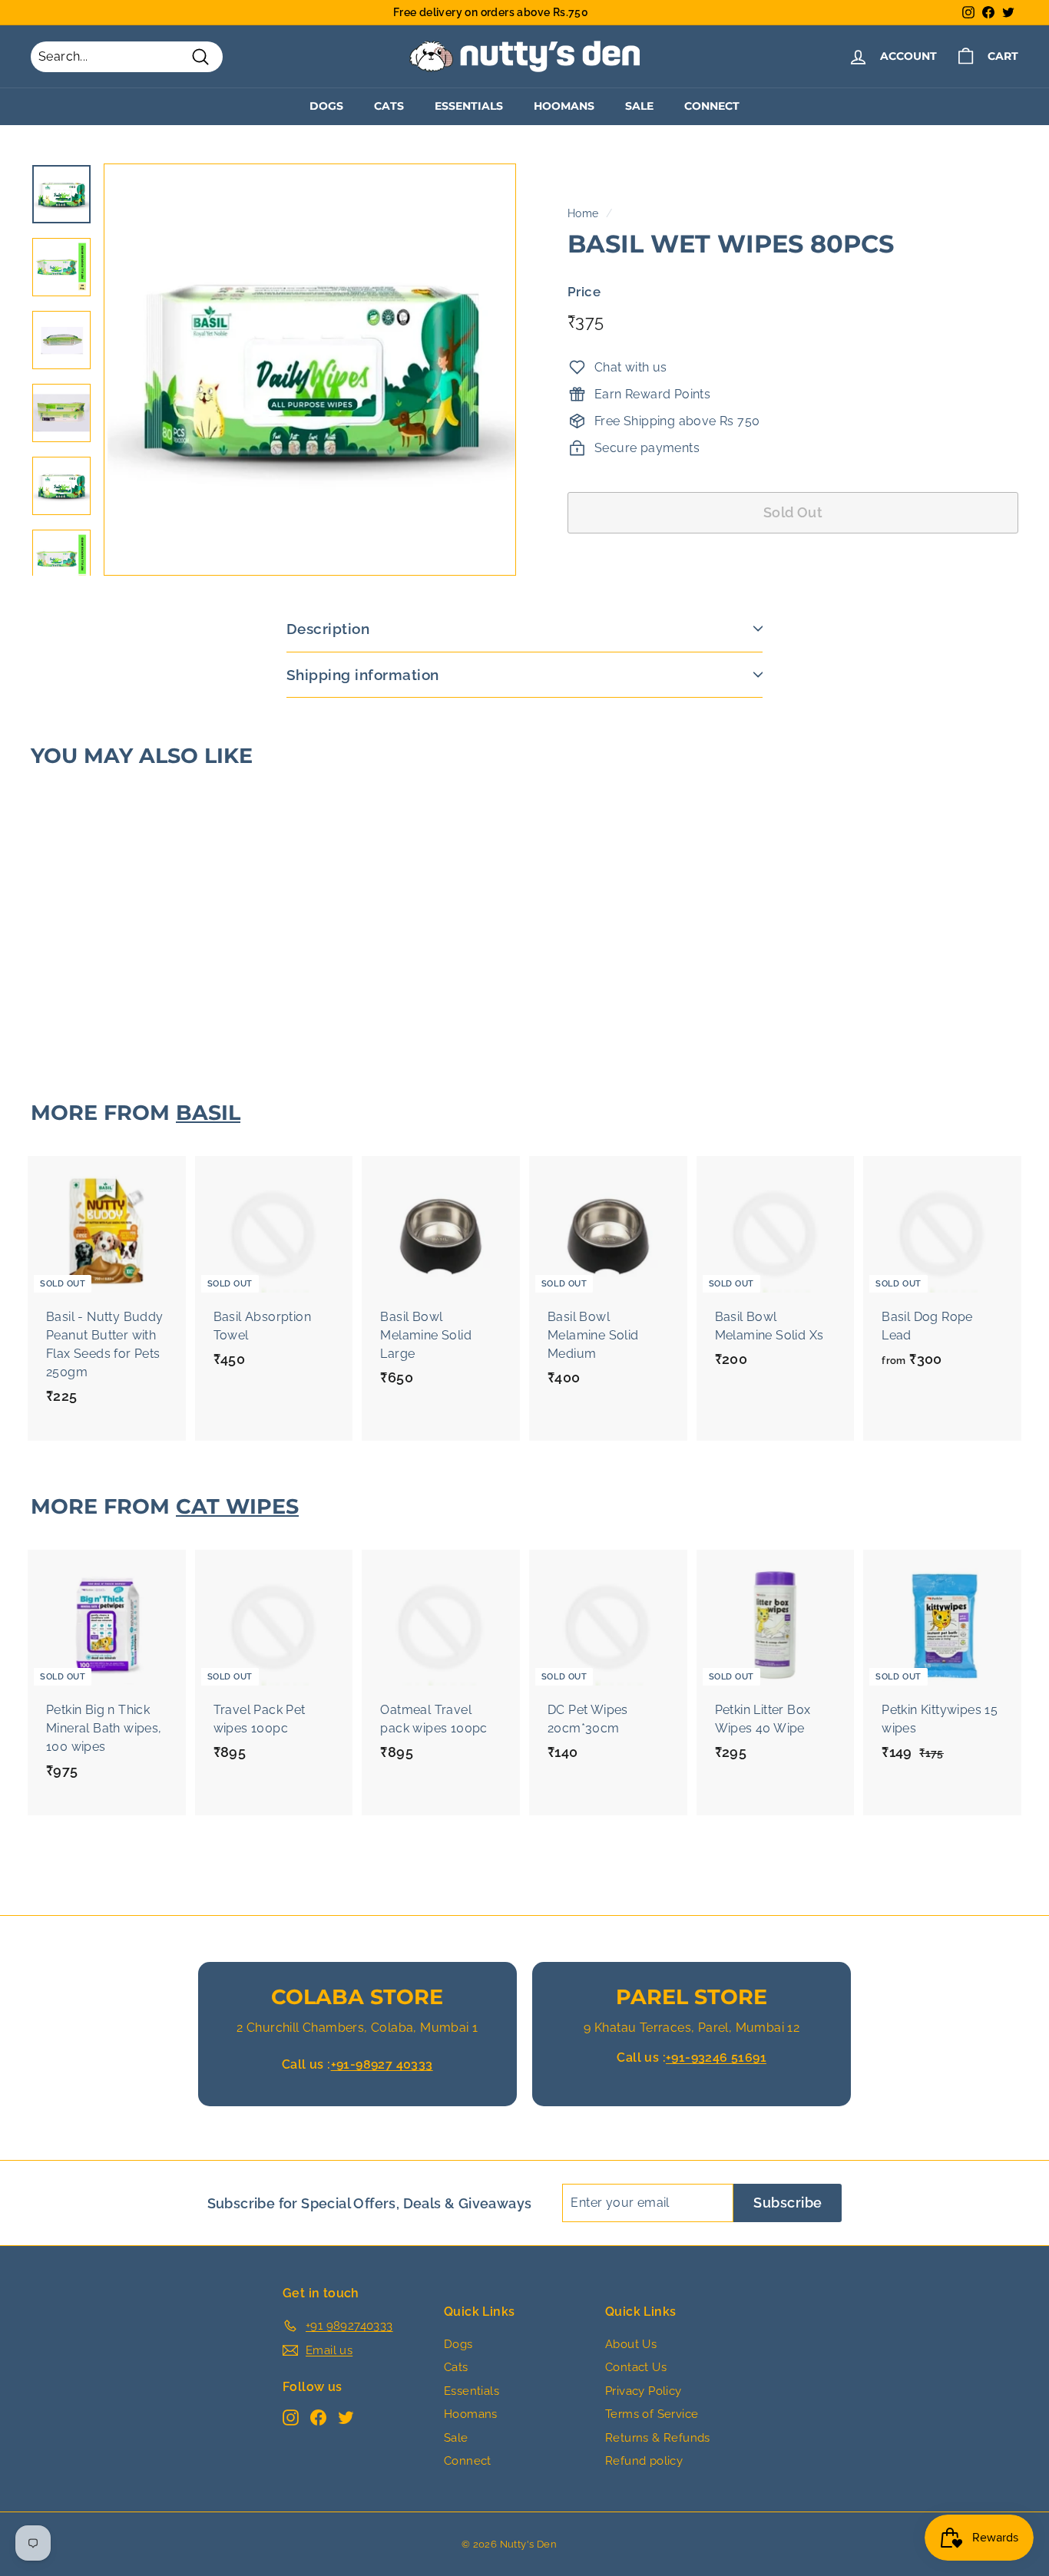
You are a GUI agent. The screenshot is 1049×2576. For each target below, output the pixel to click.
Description (328, 629)
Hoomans (564, 106)
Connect (712, 106)
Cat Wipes (237, 1506)
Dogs (326, 106)
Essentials (469, 106)
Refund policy (644, 2461)
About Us (631, 2344)
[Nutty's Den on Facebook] (318, 2417)
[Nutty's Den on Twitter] (346, 2417)
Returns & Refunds (658, 2438)
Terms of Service (652, 2414)
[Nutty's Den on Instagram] (291, 2417)
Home (583, 213)
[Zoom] (310, 370)
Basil (208, 1113)
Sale (639, 106)
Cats (389, 106)
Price (584, 291)
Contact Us (636, 2367)
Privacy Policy (644, 2391)
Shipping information (363, 675)
